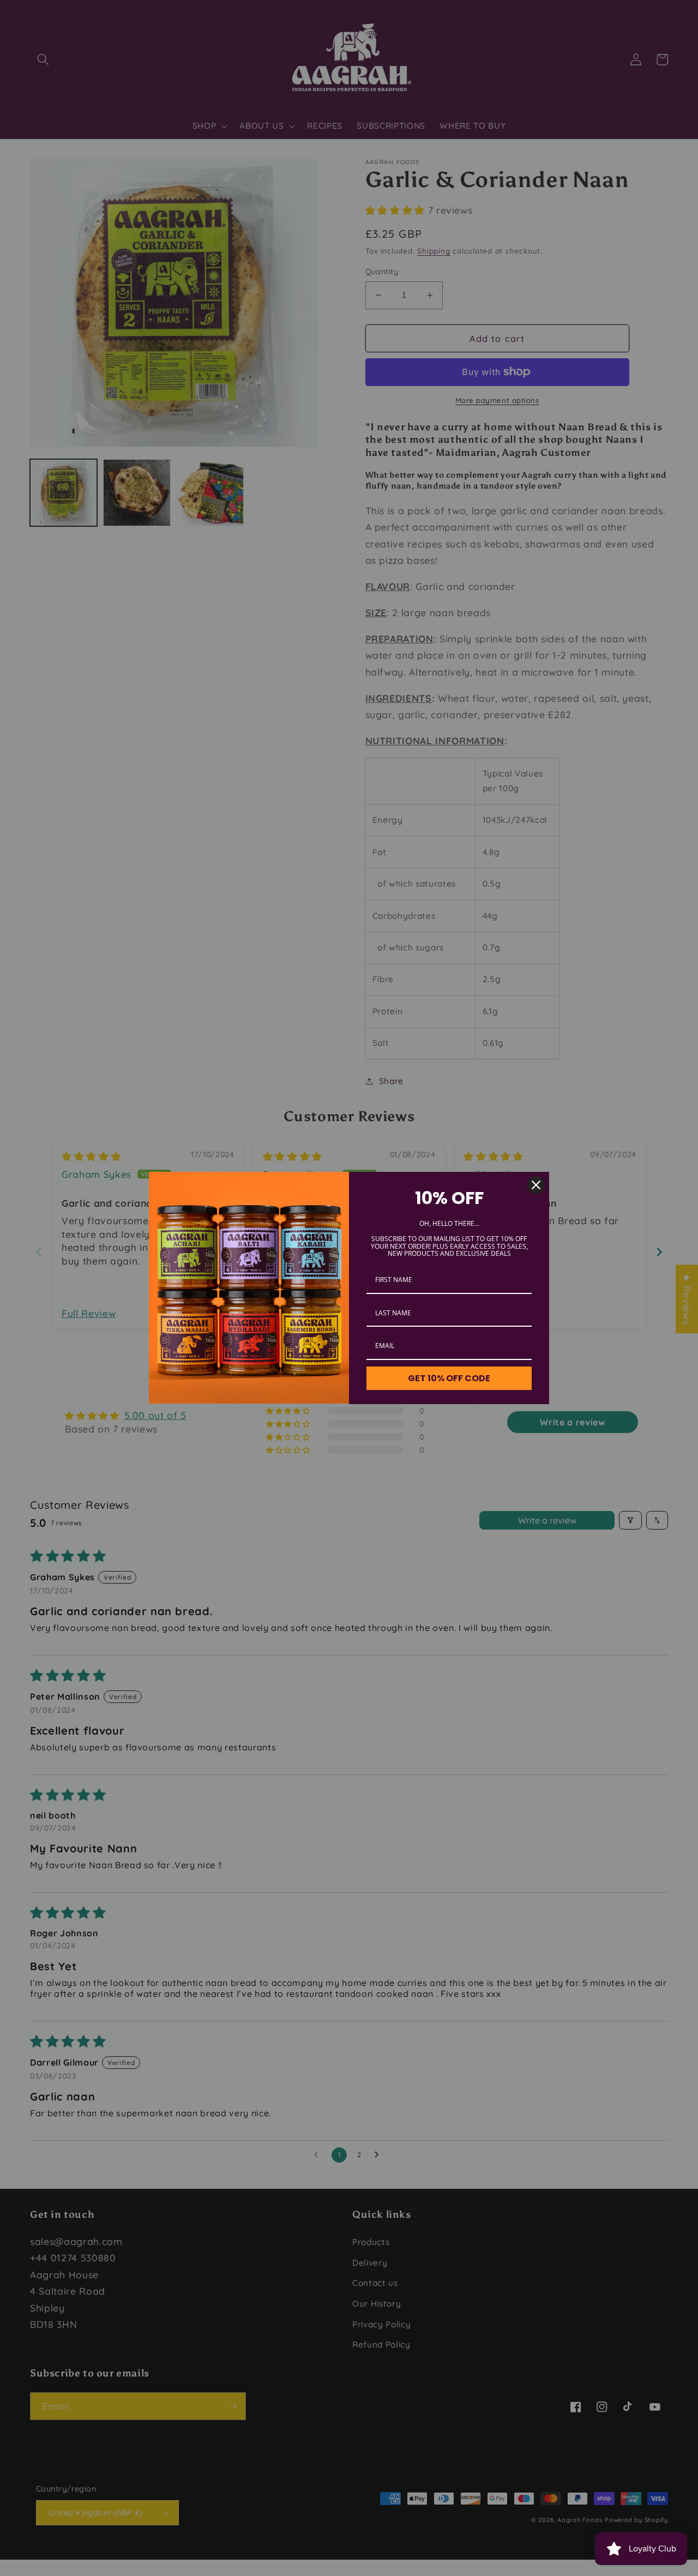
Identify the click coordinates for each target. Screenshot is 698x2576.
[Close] (536, 1185)
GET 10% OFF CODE (449, 1378)
